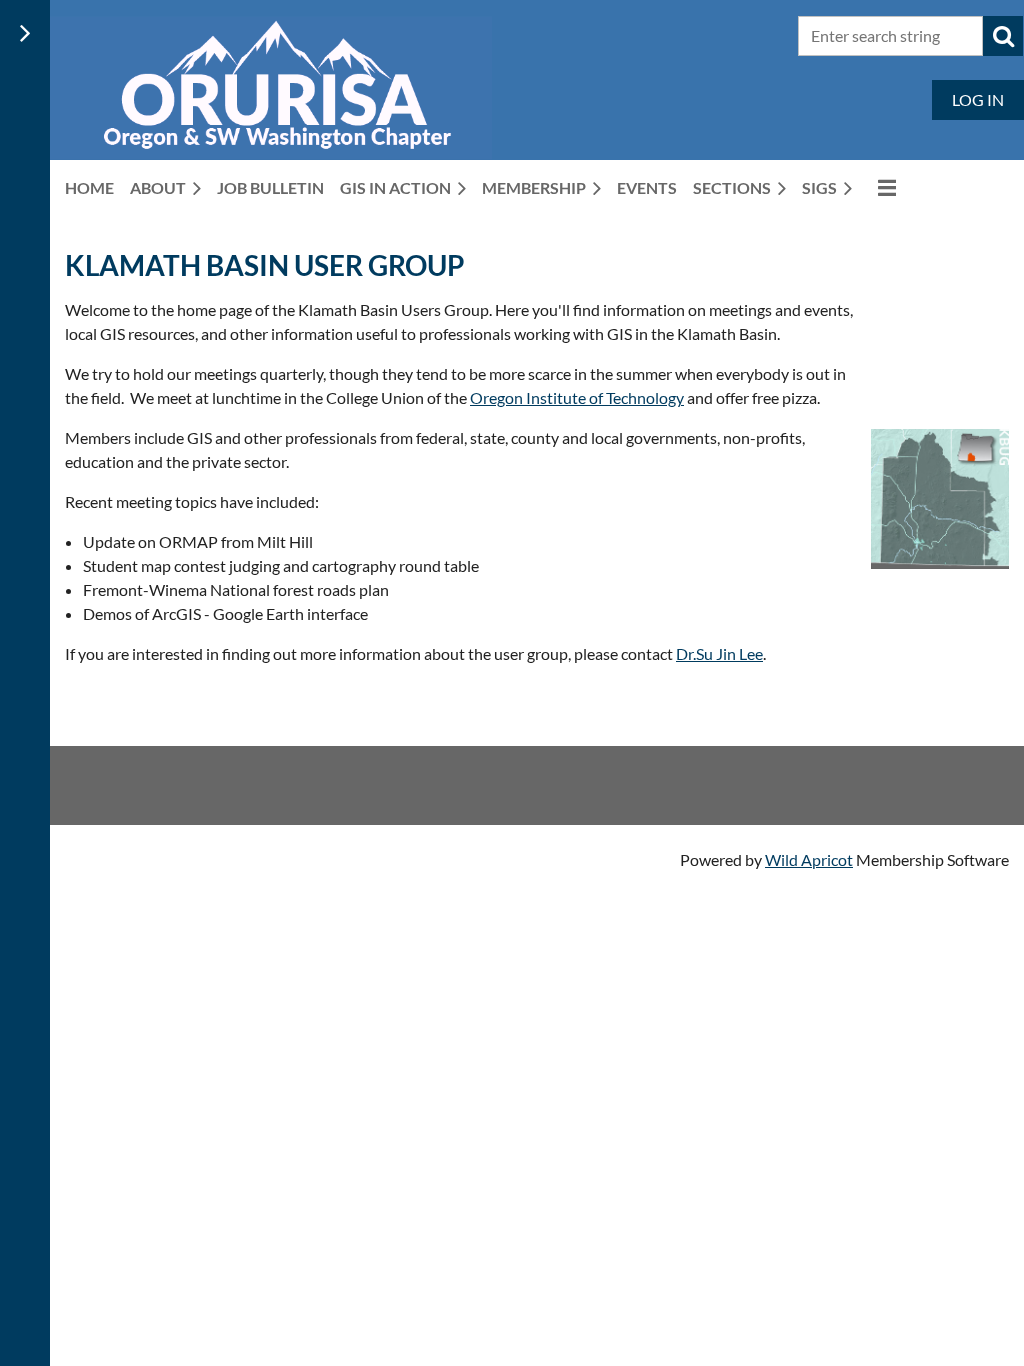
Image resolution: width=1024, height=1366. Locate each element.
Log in (978, 99)
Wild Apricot (809, 859)
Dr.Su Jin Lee (719, 653)
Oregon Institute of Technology (577, 397)
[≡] (882, 187)
